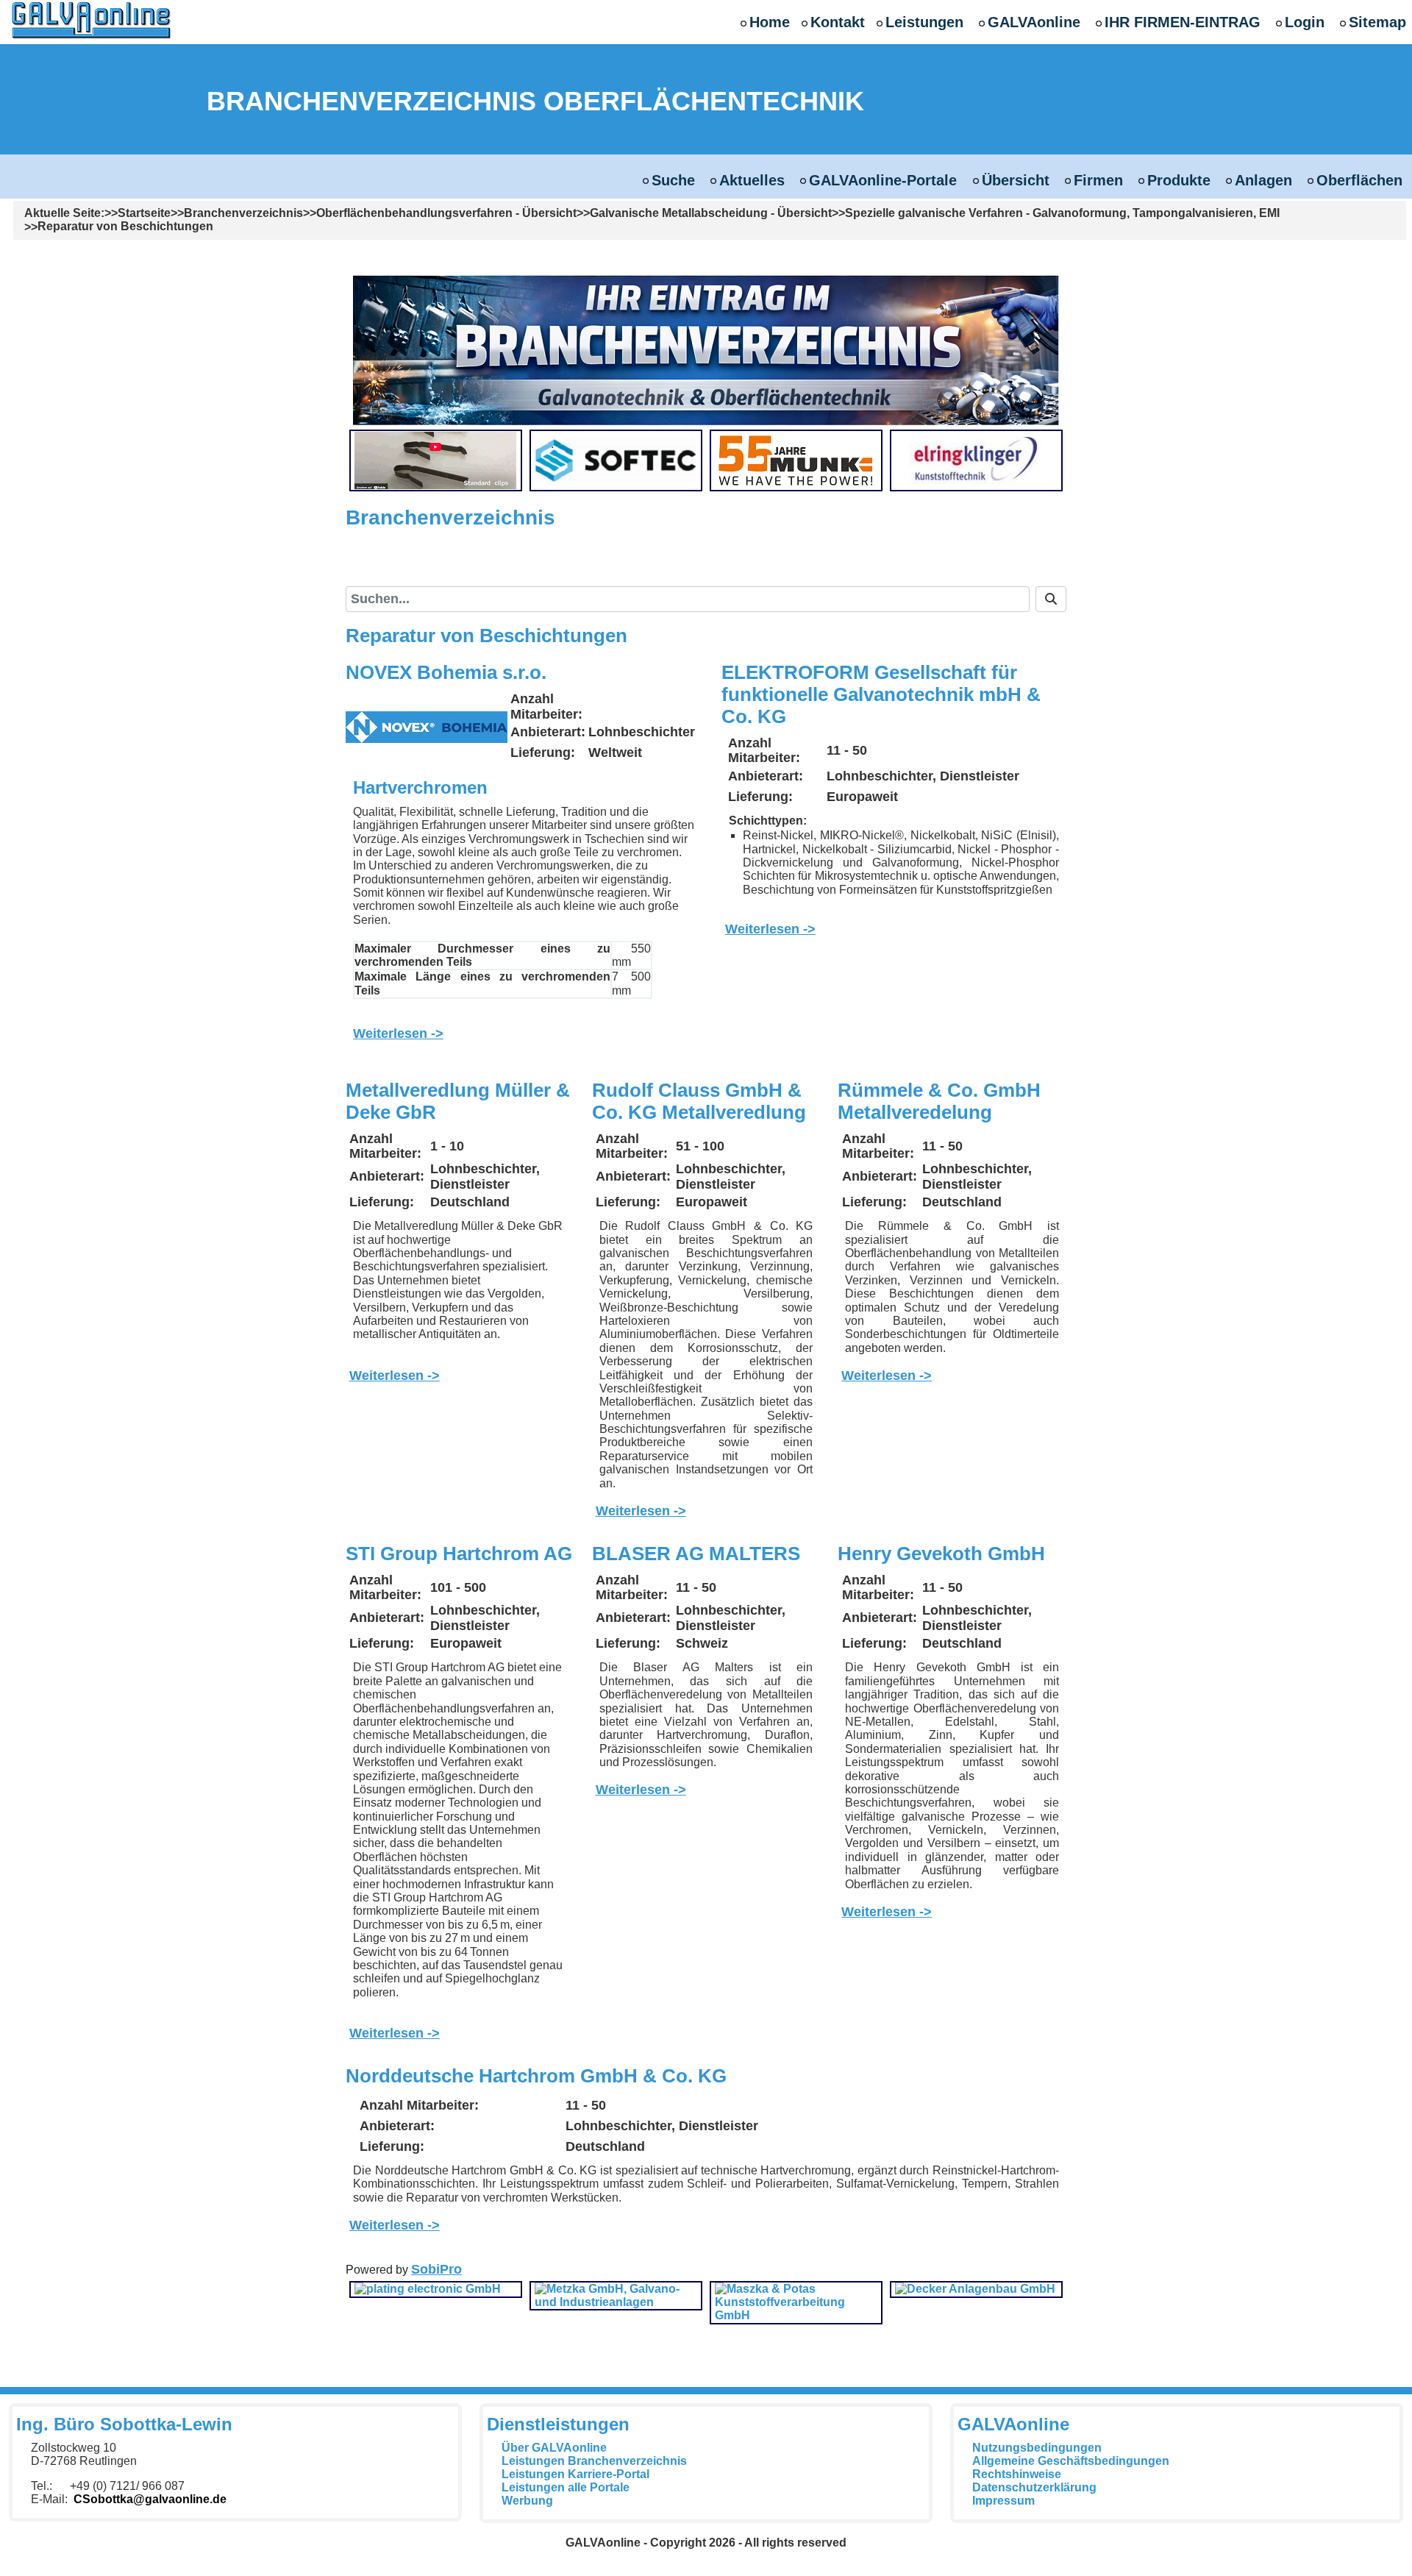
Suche (673, 180)
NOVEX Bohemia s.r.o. (446, 672)
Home (770, 22)
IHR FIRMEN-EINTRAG (1183, 22)
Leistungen (924, 22)
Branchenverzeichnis (243, 213)
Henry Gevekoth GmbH (941, 1554)
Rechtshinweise (1017, 2474)
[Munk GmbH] (796, 459)
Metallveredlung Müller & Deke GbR (458, 1101)
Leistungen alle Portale (566, 2487)
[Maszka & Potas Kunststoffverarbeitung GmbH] (796, 2301)
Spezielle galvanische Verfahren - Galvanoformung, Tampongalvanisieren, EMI (1062, 213)
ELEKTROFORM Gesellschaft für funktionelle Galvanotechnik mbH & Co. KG (881, 694)
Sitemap (1377, 22)
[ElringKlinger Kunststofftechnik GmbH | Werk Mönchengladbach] (976, 459)
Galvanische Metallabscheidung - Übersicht (711, 213)
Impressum (1003, 2501)
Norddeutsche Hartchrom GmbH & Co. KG (536, 2076)
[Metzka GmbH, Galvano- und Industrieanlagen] (616, 2295)
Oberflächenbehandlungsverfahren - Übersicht (446, 213)
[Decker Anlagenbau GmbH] (975, 2289)
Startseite (144, 213)
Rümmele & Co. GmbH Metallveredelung (939, 1101)
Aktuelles (752, 180)
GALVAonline (1034, 22)
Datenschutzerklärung (1034, 2487)
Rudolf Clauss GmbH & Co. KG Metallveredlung (699, 1101)
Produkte (1179, 180)
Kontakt (838, 22)
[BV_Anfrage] (706, 349)
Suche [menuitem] (542, 571)
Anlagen (1263, 180)
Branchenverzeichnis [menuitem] (434, 572)
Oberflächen (1359, 180)
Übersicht (1016, 180)
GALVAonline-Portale (883, 180)
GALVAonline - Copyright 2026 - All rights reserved (706, 2543)
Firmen (1098, 180)
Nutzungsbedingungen (1037, 2448)
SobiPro (436, 2269)
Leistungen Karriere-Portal (575, 2474)
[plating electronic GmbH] (428, 2289)
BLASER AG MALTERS (696, 1554)
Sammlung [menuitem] (633, 566)
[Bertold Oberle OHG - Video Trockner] (435, 459)
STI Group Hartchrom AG (459, 1554)
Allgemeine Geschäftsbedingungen (1071, 2461)
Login (1305, 22)
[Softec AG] (616, 459)
